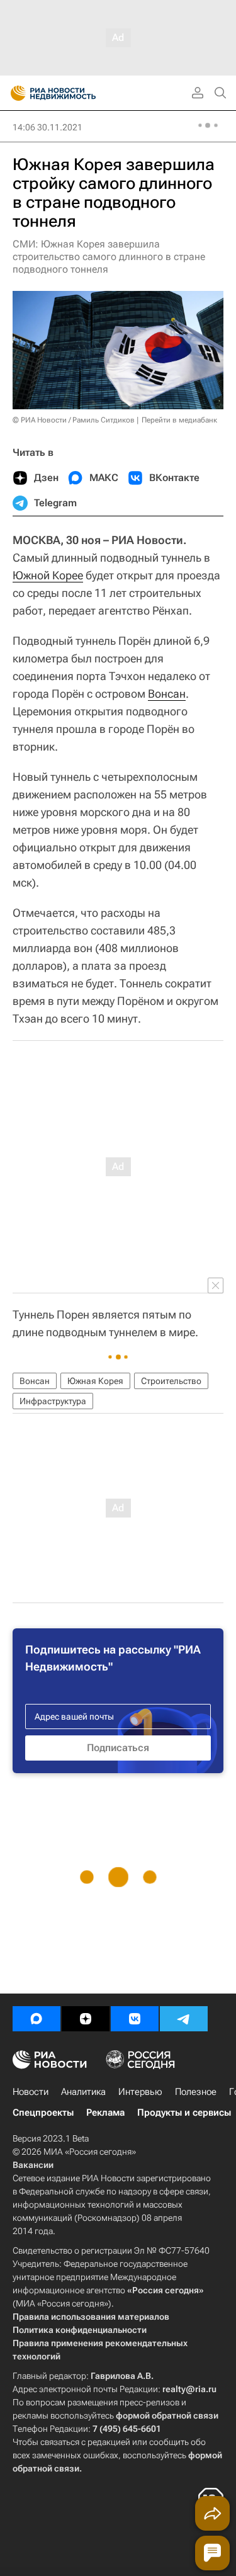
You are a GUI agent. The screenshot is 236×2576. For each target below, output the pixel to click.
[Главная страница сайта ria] (14, 93)
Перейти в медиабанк (179, 420)
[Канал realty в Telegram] (184, 2019)
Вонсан (167, 694)
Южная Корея (95, 1381)
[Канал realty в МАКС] (37, 2019)
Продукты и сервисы (184, 2113)
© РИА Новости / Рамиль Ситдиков (74, 420)
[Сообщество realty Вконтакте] (135, 2019)
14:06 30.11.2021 (48, 127)
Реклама (105, 2113)
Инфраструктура (53, 1401)
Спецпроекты (43, 2113)
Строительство (171, 1381)
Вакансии (33, 2165)
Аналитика (83, 2092)
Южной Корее (48, 575)
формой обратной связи (167, 2415)
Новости (31, 2092)
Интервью (140, 2092)
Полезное (196, 2092)
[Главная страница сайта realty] (76, 93)
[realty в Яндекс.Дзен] (86, 2019)
